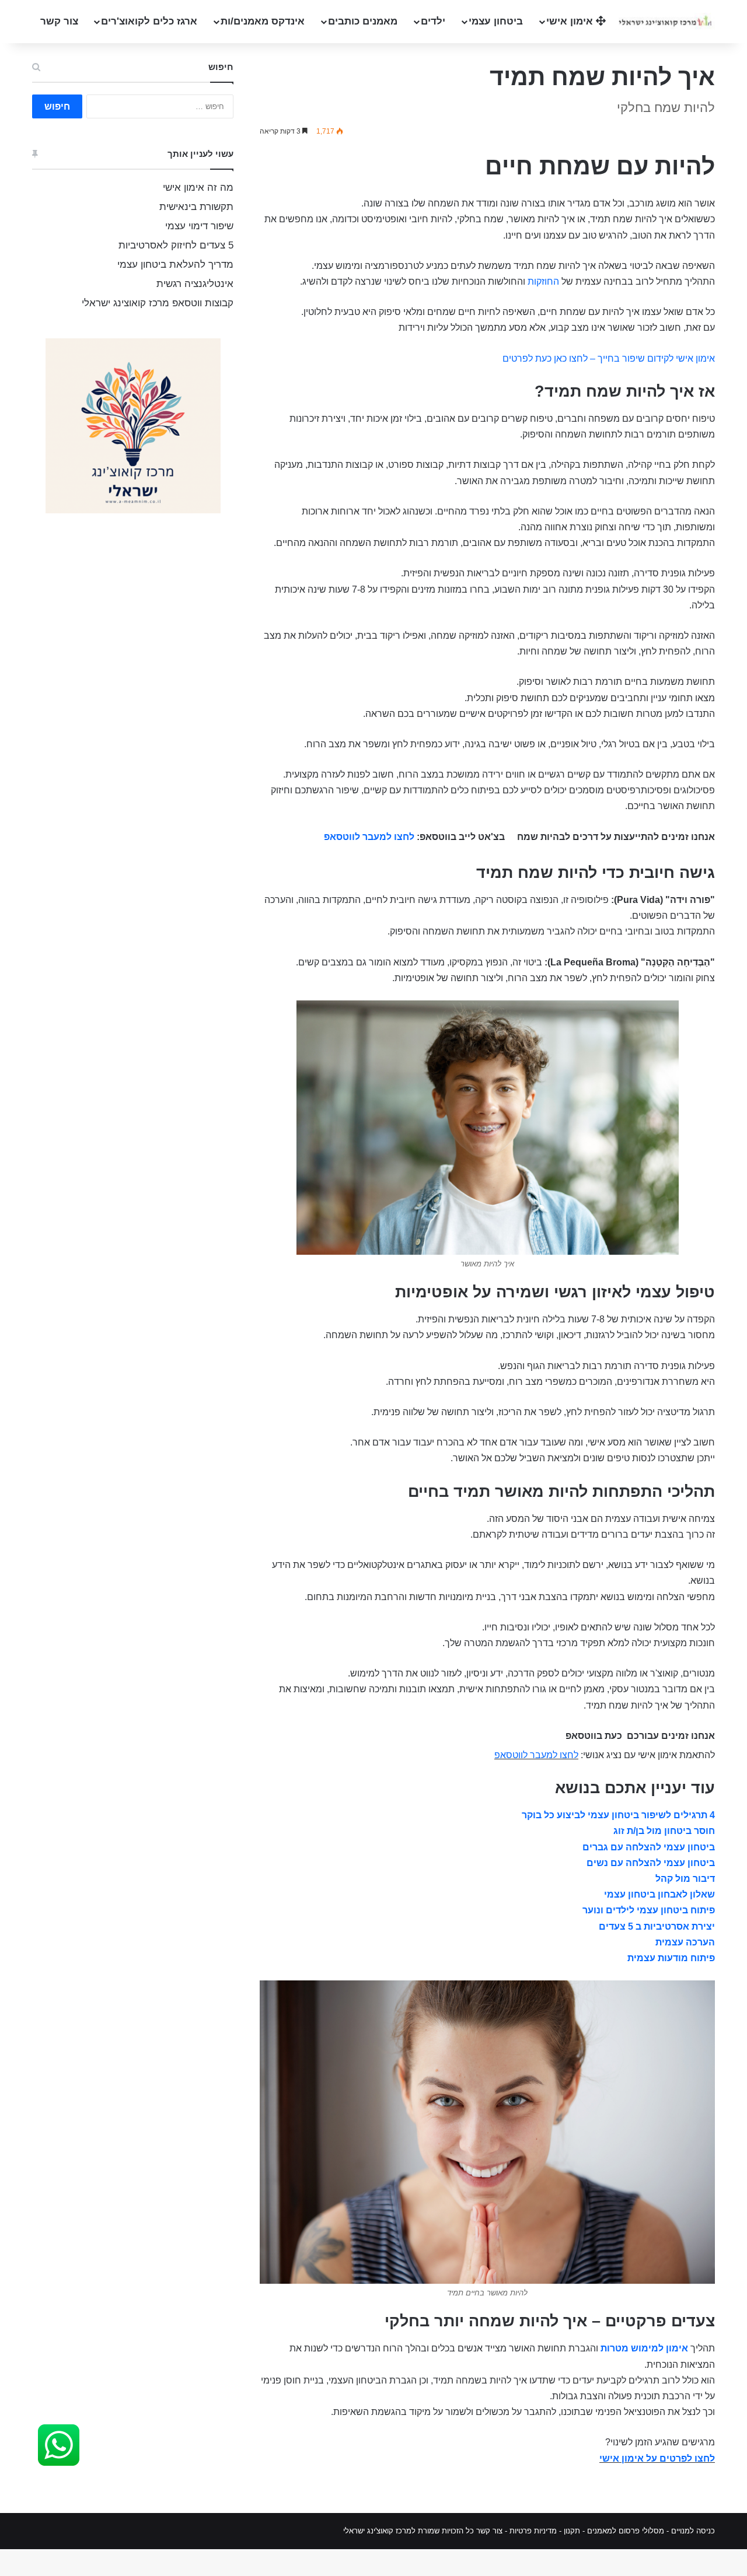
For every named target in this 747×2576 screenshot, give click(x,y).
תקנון (572, 2531)
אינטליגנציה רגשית (195, 284)
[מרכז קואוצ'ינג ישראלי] (665, 21)
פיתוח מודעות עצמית (671, 1958)
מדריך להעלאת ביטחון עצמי (175, 265)
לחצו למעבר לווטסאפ (369, 837)
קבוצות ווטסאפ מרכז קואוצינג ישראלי (158, 303)
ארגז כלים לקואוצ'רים (149, 21)
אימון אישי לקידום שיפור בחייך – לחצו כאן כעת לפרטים (609, 358)
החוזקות (543, 281)
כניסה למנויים (693, 2531)
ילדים (433, 21)
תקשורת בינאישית (196, 207)
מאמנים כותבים (363, 21)
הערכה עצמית (685, 1942)
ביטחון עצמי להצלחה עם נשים (651, 1863)
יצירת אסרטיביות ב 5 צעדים (657, 1926)
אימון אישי (571, 21)
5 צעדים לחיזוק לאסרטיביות (176, 245)
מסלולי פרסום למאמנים (626, 2531)
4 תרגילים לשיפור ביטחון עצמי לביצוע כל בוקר (618, 1815)
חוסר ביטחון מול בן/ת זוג (664, 1831)
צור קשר (59, 21)
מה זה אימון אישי (198, 188)
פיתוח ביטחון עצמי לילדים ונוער (649, 1910)
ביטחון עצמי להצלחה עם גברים (649, 1847)
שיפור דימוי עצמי (199, 226)
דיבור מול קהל (685, 1879)
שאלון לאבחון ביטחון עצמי (659, 1894)
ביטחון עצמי (496, 21)
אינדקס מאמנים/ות (263, 21)
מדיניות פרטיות (533, 2531)
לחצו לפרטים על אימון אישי (657, 2458)
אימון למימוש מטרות (644, 2348)
